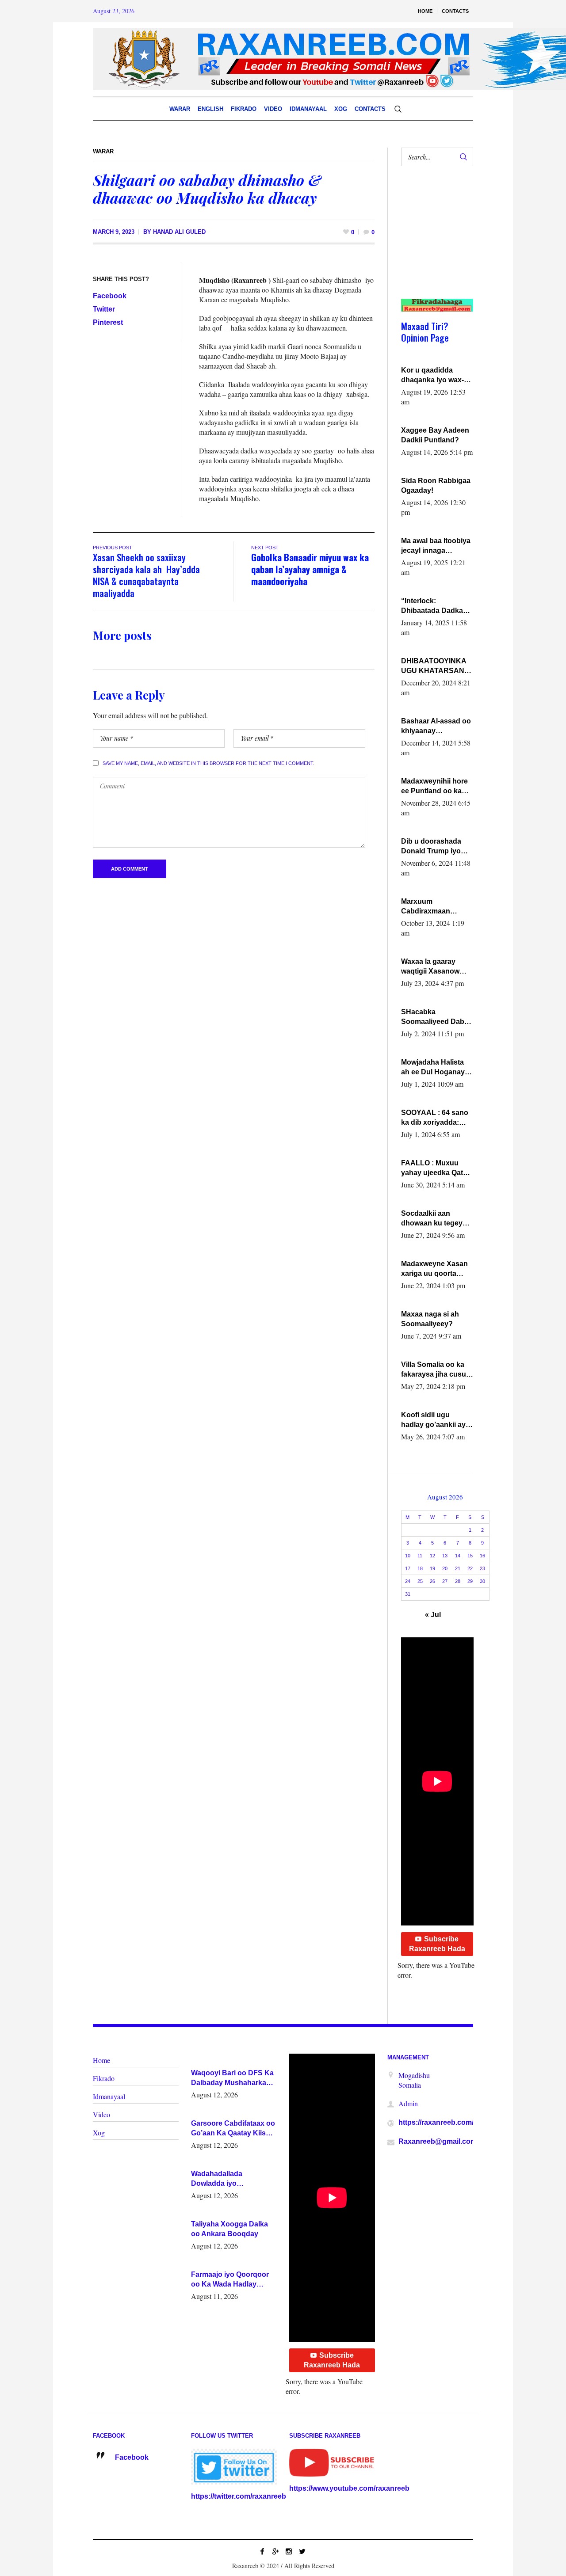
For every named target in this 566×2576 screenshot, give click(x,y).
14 (458, 1556)
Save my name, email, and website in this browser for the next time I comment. (208, 763)
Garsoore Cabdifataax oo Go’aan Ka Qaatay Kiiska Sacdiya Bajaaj (233, 2129)
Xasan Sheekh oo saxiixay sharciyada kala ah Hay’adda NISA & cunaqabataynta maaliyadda (146, 575)
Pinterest (108, 322)
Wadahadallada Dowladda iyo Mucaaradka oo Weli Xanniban (225, 2179)
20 (445, 1568)
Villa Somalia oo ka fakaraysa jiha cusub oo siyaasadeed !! (436, 1370)
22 (470, 1568)
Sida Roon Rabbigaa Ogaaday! (436, 485)
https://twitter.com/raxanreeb (239, 2496)
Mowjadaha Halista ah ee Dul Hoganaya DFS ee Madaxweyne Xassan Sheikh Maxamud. (436, 1068)
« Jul (433, 1615)
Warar (103, 151)
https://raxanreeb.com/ (436, 2122)
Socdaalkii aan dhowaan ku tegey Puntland (432, 1219)
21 (458, 1568)
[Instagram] (289, 2551)
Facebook (110, 296)
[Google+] (275, 2551)
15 (470, 1556)
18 (420, 1568)
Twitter (104, 309)
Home (101, 2060)
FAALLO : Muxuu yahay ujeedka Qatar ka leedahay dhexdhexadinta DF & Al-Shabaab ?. (435, 1168)
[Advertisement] (434, 241)
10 (408, 1556)
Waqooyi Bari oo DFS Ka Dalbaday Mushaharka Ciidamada (232, 2078)
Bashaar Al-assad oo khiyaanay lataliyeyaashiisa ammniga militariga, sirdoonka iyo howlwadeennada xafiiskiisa (436, 727)
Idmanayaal (109, 2096)
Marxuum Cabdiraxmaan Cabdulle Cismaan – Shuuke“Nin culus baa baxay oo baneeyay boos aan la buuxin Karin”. (435, 907)
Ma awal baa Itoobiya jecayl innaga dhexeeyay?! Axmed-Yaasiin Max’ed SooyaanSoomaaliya (436, 546)
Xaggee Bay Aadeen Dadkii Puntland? (435, 435)
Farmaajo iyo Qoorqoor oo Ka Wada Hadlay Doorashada (230, 2280)
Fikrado (104, 2078)
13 (445, 1556)
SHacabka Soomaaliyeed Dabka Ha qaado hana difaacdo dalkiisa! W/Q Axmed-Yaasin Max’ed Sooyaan (437, 1017)
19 (432, 1568)
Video (101, 2114)
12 (432, 1556)
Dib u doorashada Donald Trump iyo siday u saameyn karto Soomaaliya (431, 847)
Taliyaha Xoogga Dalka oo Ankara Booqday (229, 2229)
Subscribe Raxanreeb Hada (437, 1944)
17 (408, 1568)
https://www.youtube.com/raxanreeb (349, 2488)
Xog (99, 2133)
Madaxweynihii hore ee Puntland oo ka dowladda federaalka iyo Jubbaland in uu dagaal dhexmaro (436, 787)
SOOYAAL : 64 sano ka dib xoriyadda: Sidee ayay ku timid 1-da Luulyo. (435, 1118)
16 (482, 1556)
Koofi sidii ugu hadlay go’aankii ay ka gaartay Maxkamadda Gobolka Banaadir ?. (435, 1420)
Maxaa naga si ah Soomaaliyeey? (430, 1319)
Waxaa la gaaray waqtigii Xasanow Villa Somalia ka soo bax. (435, 967)
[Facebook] (262, 2551)
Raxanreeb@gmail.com (438, 2141)
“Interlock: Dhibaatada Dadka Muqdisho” (432, 606)
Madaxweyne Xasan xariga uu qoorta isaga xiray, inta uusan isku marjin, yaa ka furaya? (434, 1269)
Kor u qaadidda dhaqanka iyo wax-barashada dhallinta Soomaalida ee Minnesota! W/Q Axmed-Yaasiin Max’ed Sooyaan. (434, 376)
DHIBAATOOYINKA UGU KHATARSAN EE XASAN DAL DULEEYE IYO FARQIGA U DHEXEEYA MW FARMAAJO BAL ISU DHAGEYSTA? (436, 666)
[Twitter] (302, 2551)
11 (420, 1556)
